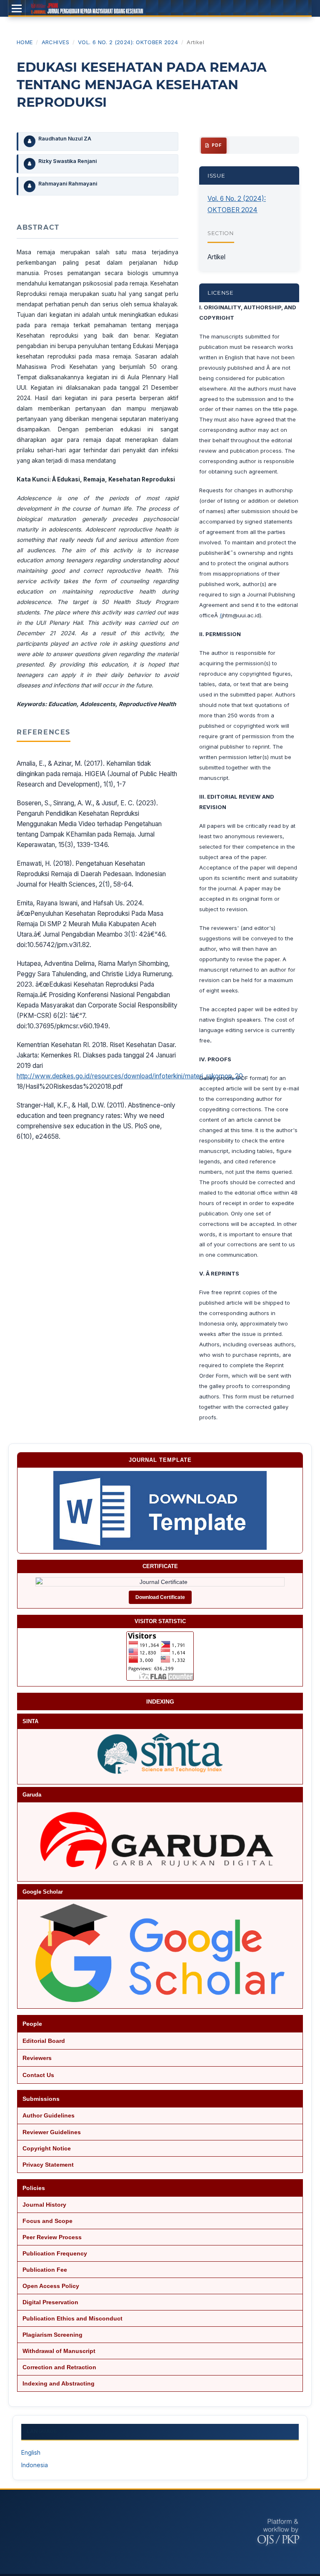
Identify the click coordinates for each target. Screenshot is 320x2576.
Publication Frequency (55, 2253)
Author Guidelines (49, 2115)
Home (25, 42)
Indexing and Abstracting (59, 2383)
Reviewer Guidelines (52, 2132)
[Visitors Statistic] (160, 1656)
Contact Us (38, 2075)
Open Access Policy (51, 2286)
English (31, 2452)
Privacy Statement (48, 2165)
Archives (56, 42)
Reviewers (37, 2058)
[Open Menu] (17, 8)
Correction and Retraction (59, 2367)
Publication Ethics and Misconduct (72, 2318)
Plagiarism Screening (52, 2335)
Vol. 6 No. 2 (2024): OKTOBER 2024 (128, 42)
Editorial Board (44, 2041)
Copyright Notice (47, 2148)
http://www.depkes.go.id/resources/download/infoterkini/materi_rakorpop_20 (130, 1076)
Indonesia (35, 2465)
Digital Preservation (50, 2302)
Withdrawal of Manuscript (59, 2351)
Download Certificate (160, 1597)
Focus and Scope (47, 2221)
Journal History (44, 2205)
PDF (216, 145)
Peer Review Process (52, 2237)
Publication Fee (45, 2270)
